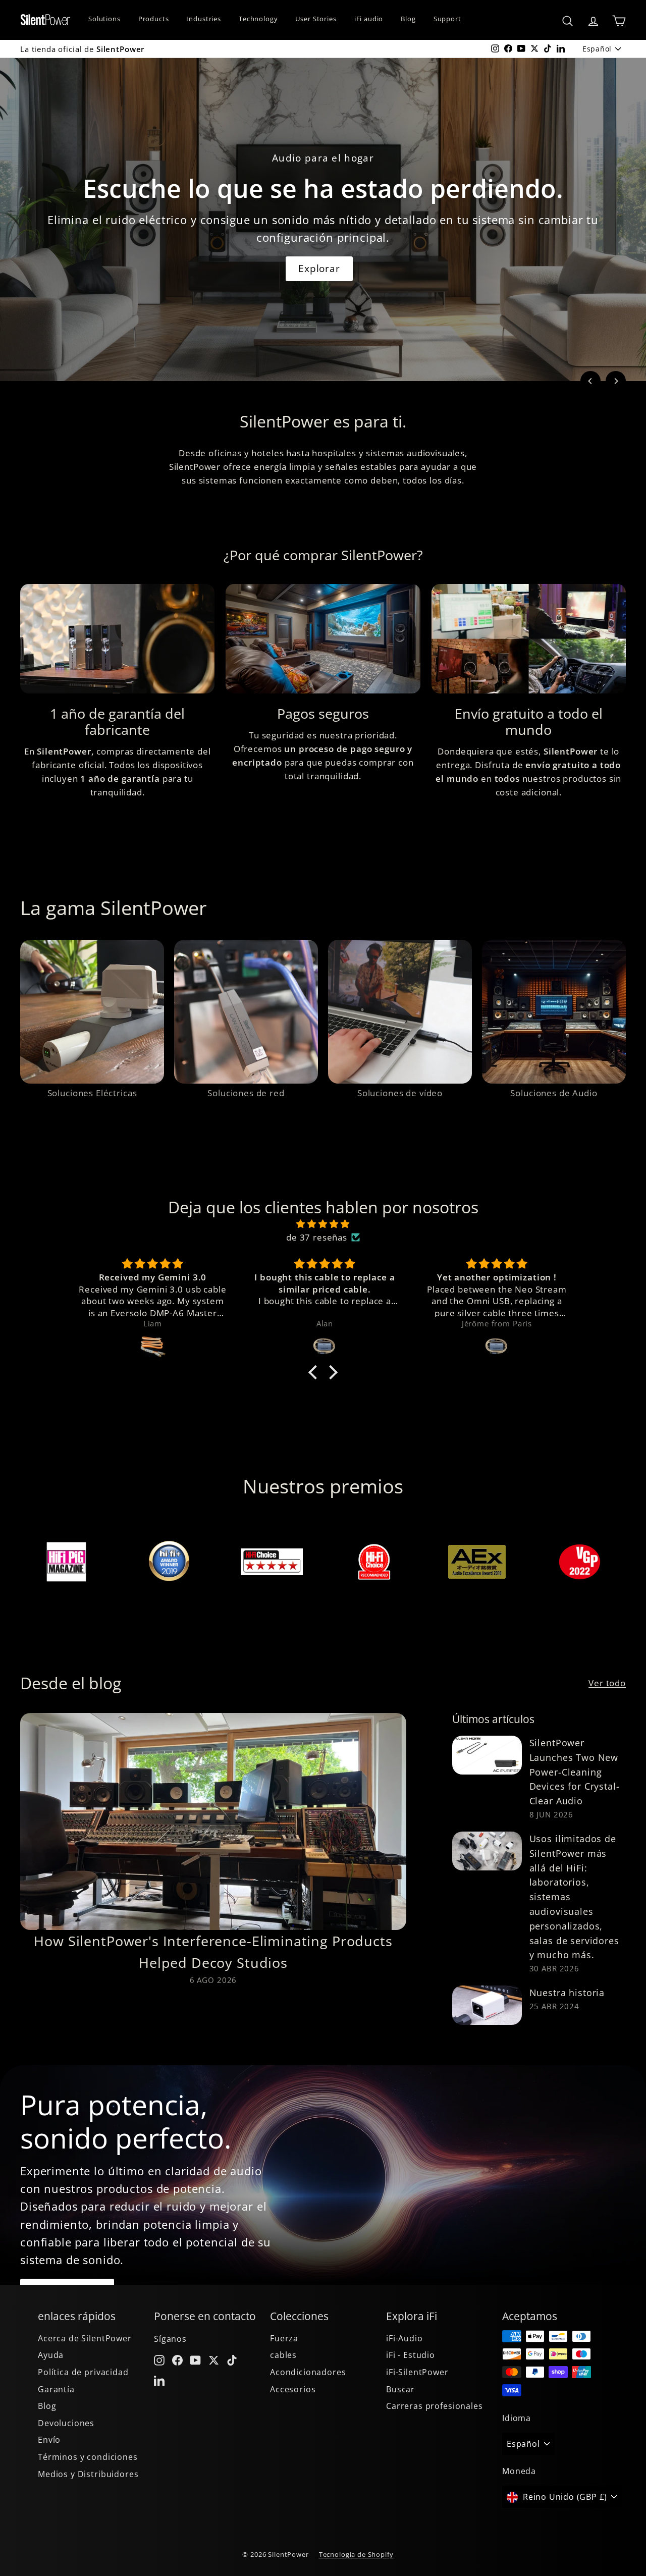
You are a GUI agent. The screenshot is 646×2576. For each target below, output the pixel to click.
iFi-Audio (405, 2338)
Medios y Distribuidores (88, 2474)
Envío (49, 2440)
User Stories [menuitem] (316, 19)
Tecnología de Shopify (356, 2554)
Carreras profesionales (435, 2406)
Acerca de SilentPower (85, 2338)
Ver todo (607, 1683)
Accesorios (293, 2389)
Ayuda (51, 2355)
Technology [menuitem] (258, 19)
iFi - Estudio (411, 2355)
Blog (47, 2406)
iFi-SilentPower (417, 2372)
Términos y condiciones (88, 2457)
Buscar (400, 2389)
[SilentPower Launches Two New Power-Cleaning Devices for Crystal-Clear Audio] (487, 1755)
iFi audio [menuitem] (369, 19)
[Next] (616, 381)
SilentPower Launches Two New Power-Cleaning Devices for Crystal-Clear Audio (575, 1772)
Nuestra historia (567, 1993)
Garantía (56, 2389)
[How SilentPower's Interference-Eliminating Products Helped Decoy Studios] (213, 1821)
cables (283, 2355)
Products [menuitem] (154, 19)
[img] (323, 1224)
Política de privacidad (83, 2372)
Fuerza (284, 2338)
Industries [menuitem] (204, 19)
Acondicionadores (308, 2372)
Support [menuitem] (447, 19)
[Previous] (590, 381)
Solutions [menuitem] (104, 19)
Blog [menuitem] (408, 19)
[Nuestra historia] (487, 2005)
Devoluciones (66, 2423)
